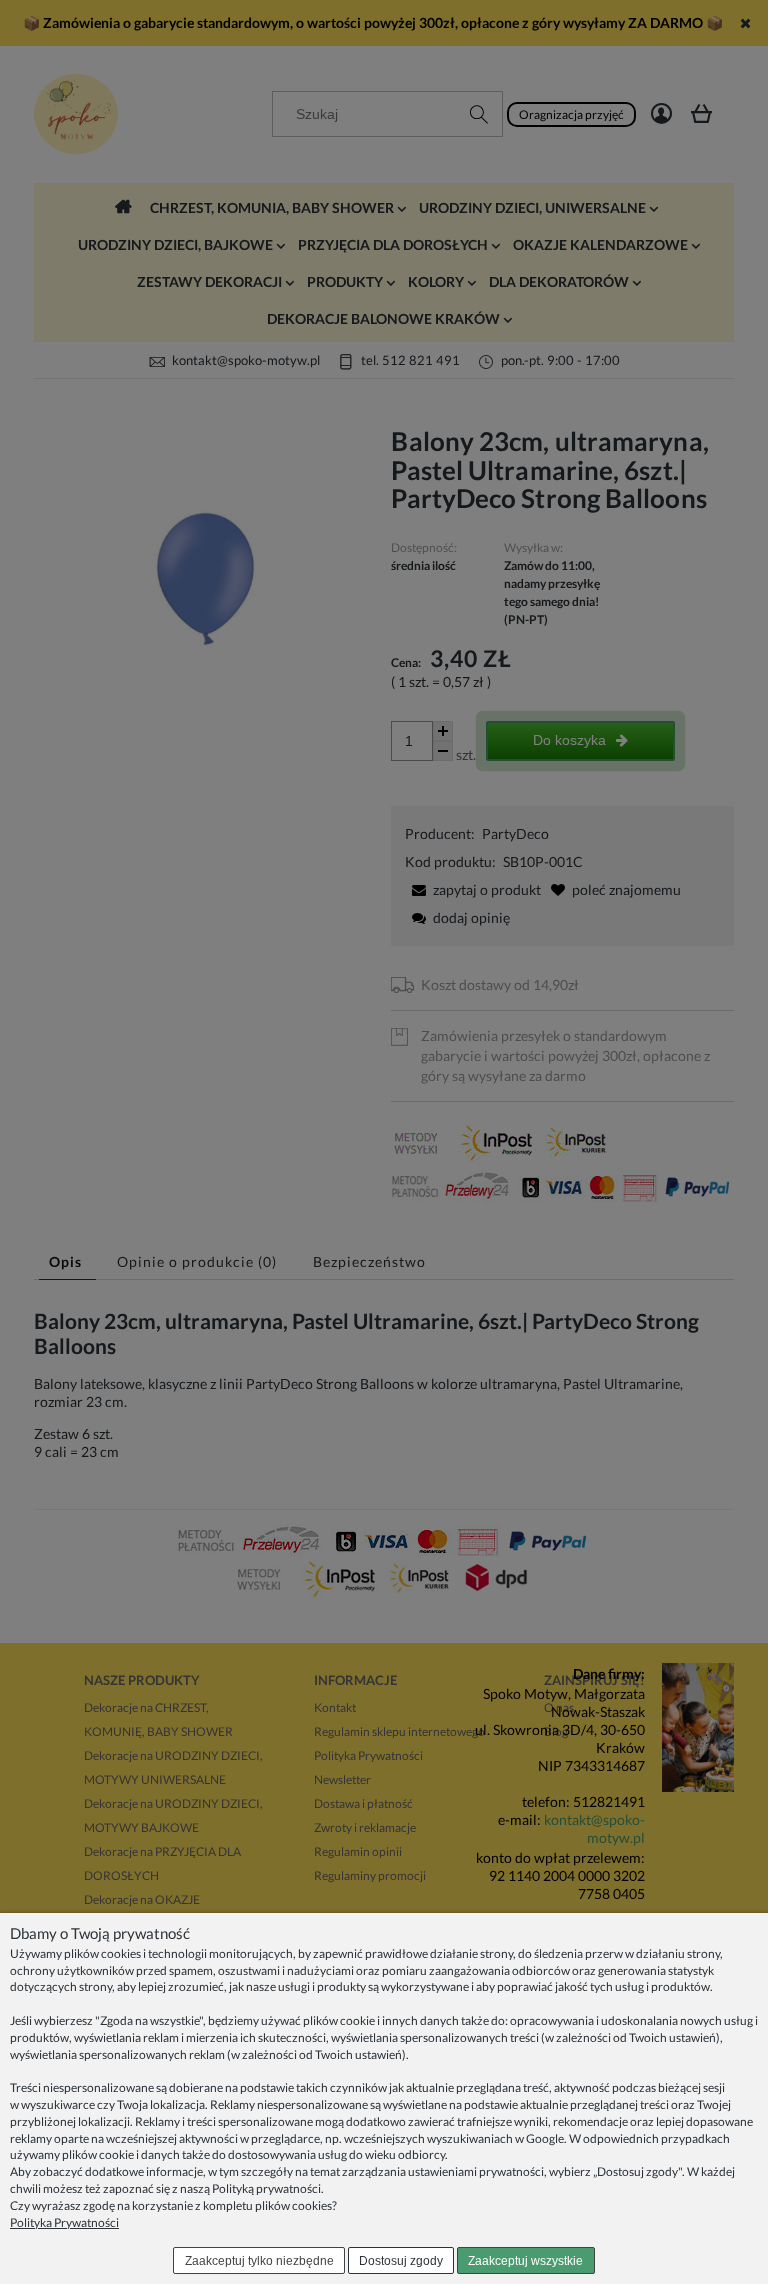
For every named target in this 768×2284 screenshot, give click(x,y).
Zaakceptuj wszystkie (525, 2261)
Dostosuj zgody (401, 2261)
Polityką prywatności (266, 2188)
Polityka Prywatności (64, 2222)
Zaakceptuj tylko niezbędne (259, 2261)
